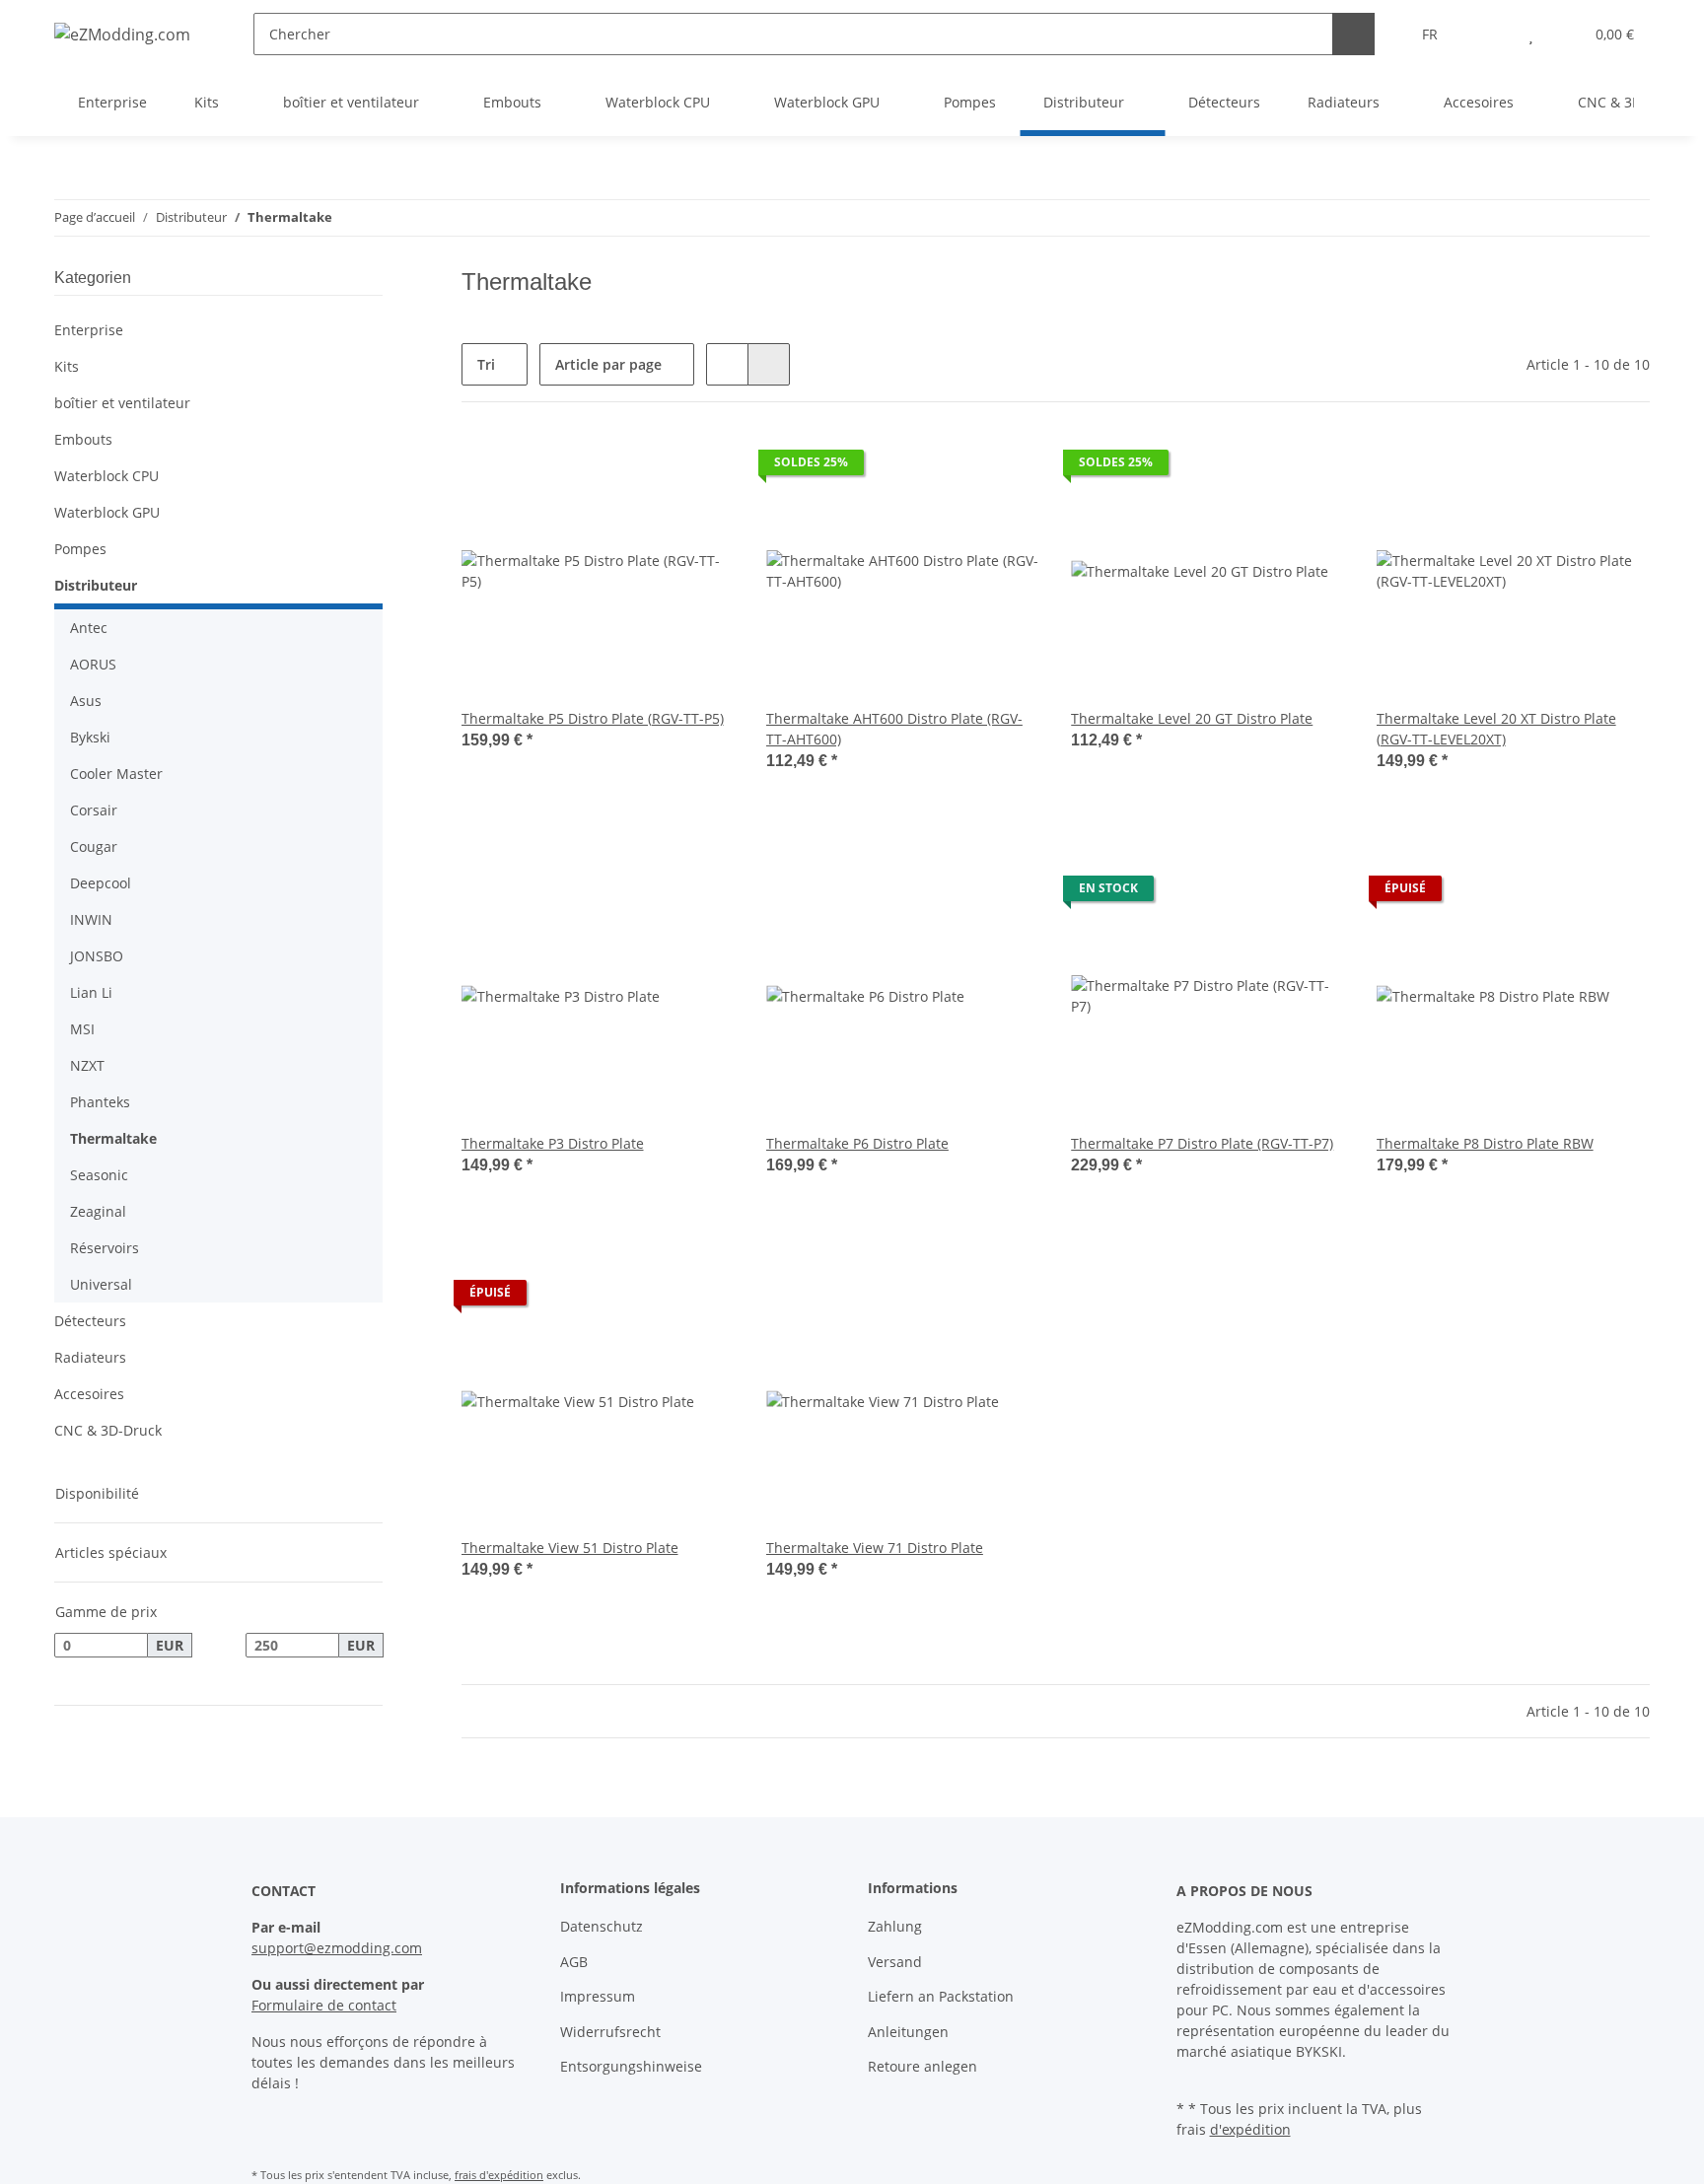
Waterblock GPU (107, 512)
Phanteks (100, 1102)
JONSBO (97, 956)
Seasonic (99, 1175)
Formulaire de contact (324, 2005)
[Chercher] (1353, 34)
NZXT (87, 1065)
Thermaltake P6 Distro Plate (857, 1143)
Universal (101, 1284)
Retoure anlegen (923, 2066)
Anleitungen (908, 2032)
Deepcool (101, 883)
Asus (86, 701)
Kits (67, 366)
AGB (574, 1962)
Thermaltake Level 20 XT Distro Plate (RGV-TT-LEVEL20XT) (1496, 729)
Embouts (83, 439)
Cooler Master (116, 774)
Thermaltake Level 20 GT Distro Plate (1192, 718)
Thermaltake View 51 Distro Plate (570, 1548)
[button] (1491, 34)
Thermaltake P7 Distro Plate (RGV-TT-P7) (1202, 1143)
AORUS (93, 664)
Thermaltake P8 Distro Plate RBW (1485, 1143)
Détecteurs (90, 1321)
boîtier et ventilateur (122, 403)
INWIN (91, 919)
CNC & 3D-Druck (108, 1430)
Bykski (90, 737)
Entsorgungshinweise (631, 2066)
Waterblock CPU (106, 476)
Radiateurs (90, 1357)
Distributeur (96, 585)
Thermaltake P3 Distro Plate (553, 1143)
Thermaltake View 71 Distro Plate (875, 1548)
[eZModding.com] (122, 34)
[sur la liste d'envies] (701, 467)
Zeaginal (98, 1211)
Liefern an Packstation (941, 1996)
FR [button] (1430, 34)
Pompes (80, 549)
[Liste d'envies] (1531, 34)
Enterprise (89, 330)
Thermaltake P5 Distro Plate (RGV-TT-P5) (593, 718)
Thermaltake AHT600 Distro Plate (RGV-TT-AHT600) (894, 729)
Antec (89, 628)
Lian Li (91, 992)
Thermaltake (113, 1138)
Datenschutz (602, 1926)
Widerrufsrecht (610, 2032)
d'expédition (1250, 2129)
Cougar (94, 846)
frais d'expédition (499, 2175)
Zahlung (895, 1926)
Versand (895, 1962)
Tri (486, 364)
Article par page (608, 364)
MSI (82, 1029)
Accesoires (89, 1394)
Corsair (94, 810)
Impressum (598, 1996)
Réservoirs (105, 1248)
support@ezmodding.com (337, 1948)
